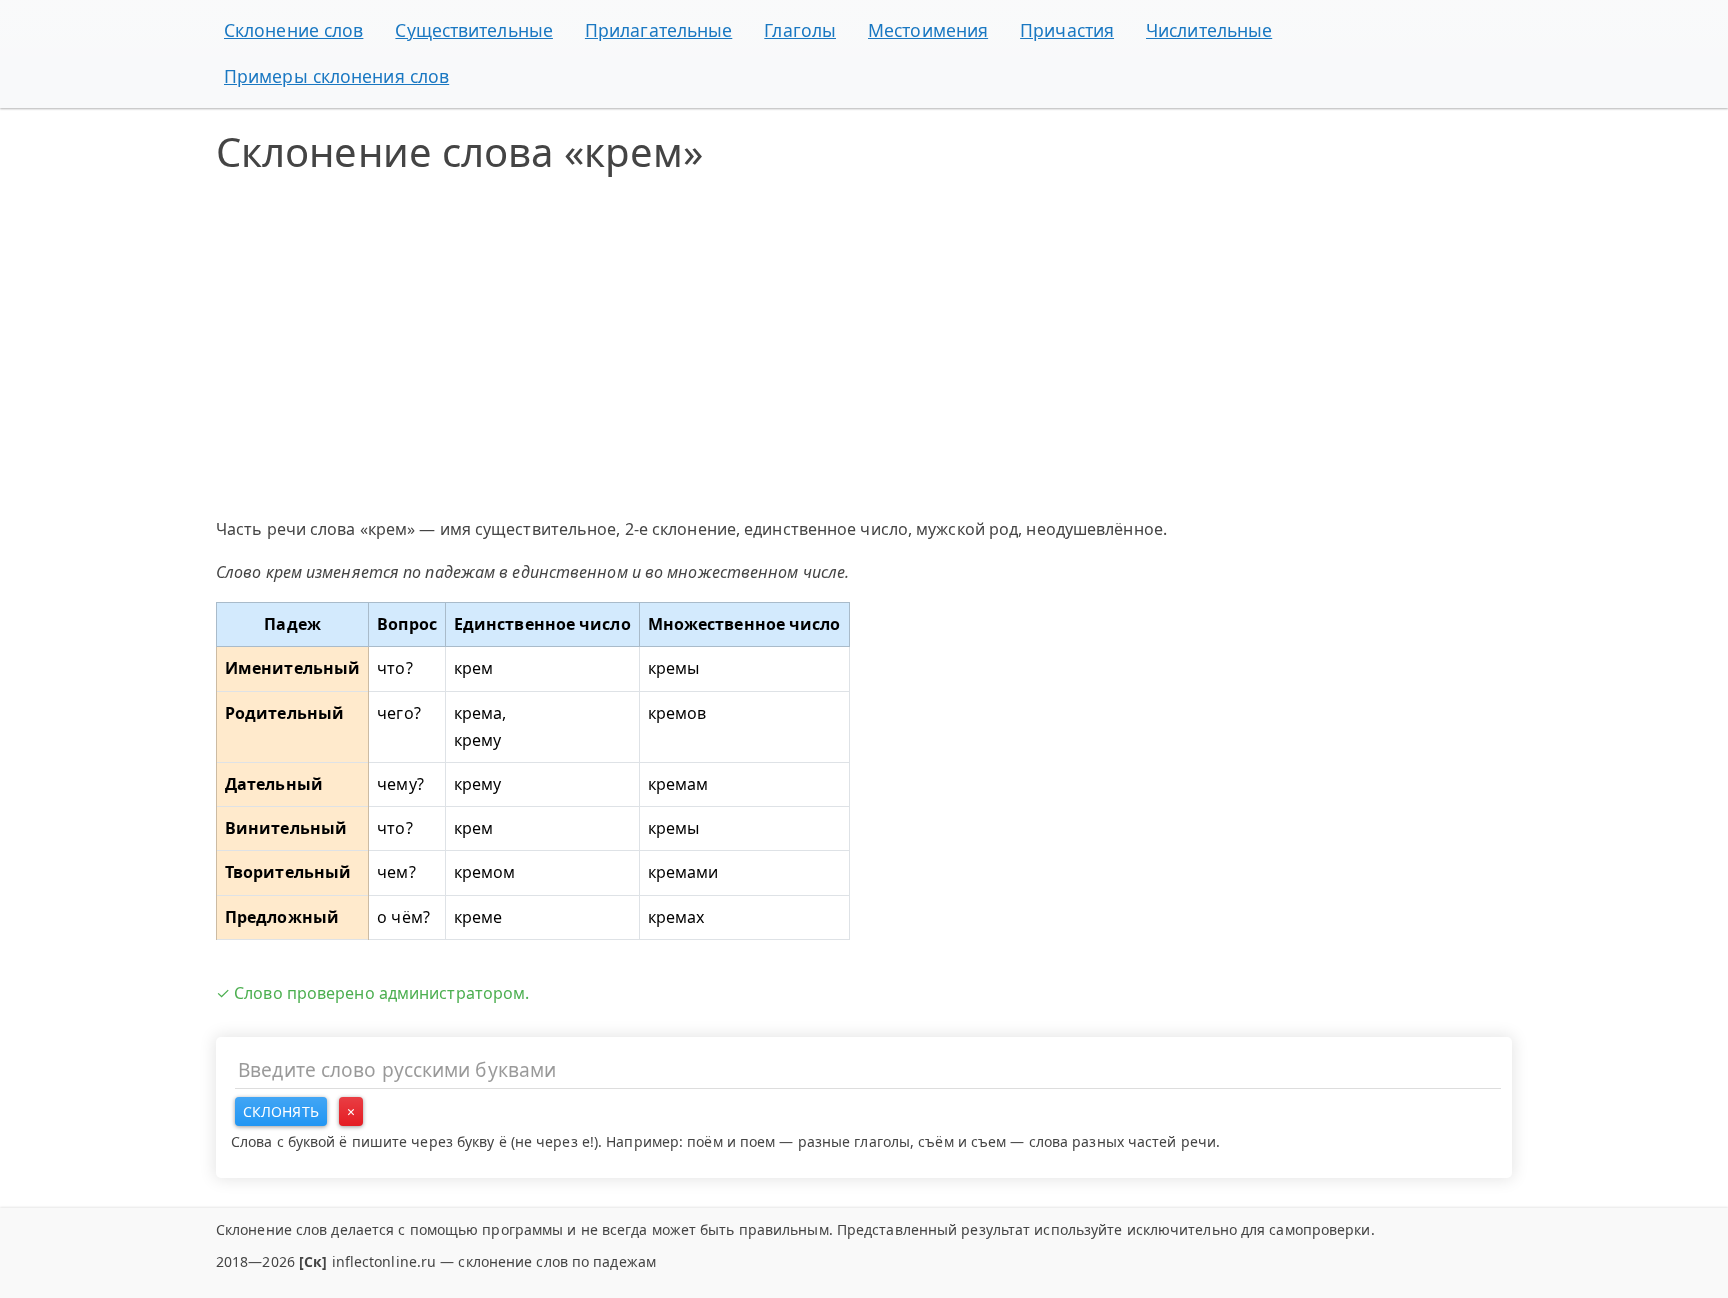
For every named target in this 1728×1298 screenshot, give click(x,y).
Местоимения (928, 30)
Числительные (1209, 30)
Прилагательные (658, 30)
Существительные (474, 30)
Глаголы (800, 30)
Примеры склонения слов (336, 76)
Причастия (1067, 30)
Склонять (281, 1111)
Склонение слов (293, 30)
